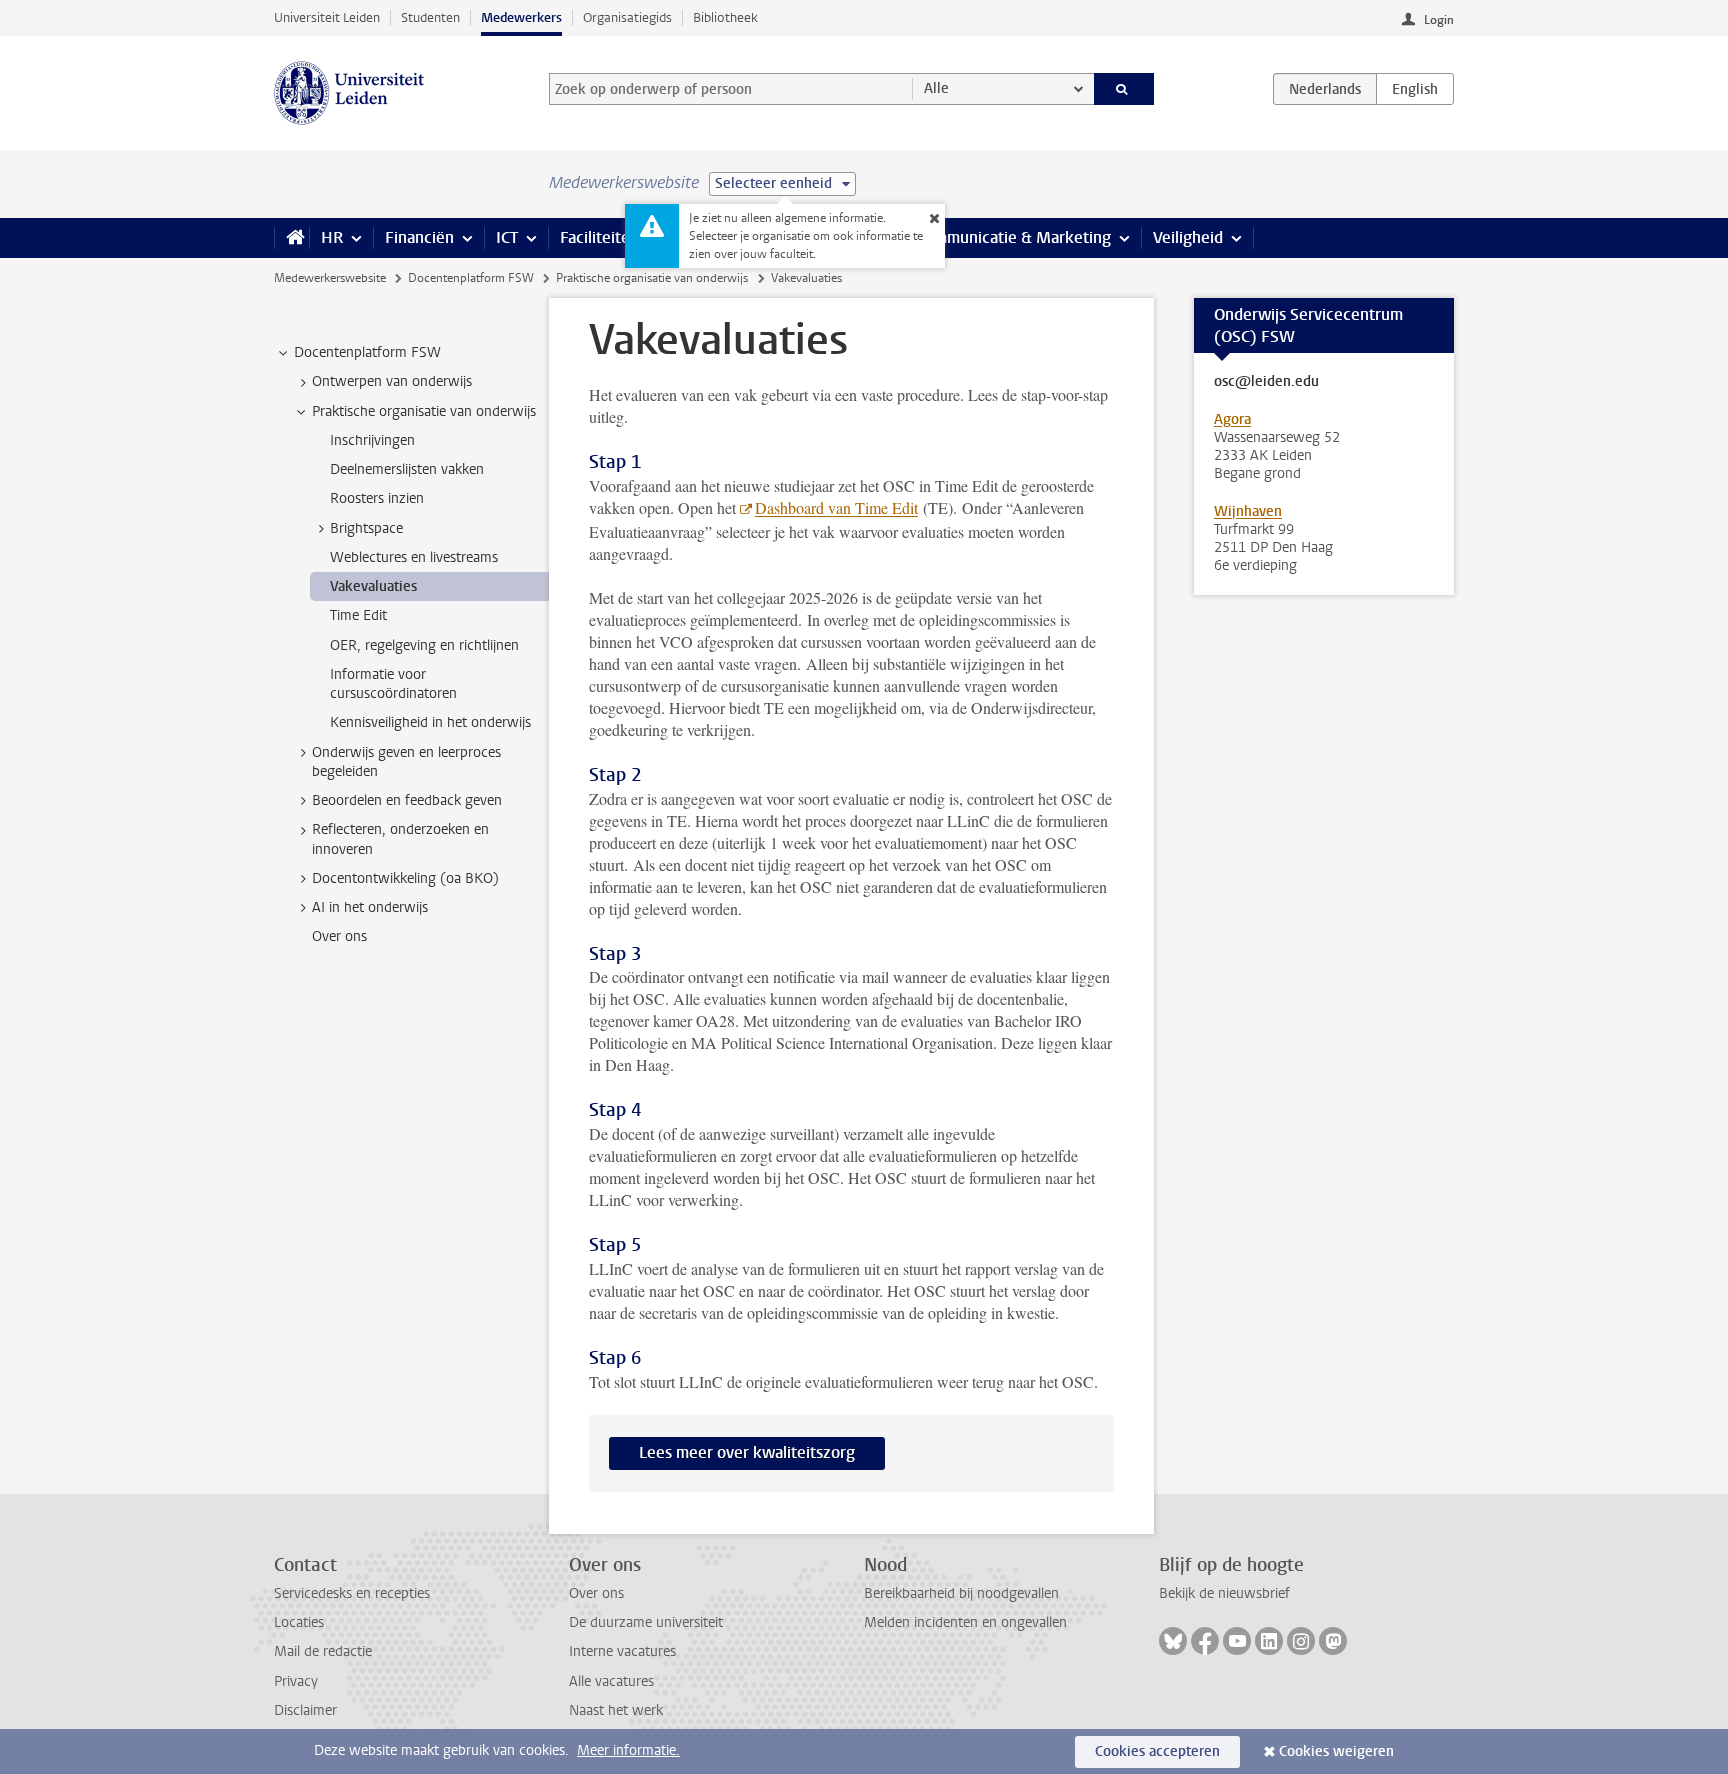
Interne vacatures (622, 1651)
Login (1439, 20)
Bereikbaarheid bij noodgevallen (961, 1593)
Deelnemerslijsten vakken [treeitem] (407, 469)
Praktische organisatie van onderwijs (652, 278)
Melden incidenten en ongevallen (965, 1622)
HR (332, 237)
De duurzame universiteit (646, 1622)
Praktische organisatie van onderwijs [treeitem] (424, 411)
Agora (1232, 419)
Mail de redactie (323, 1651)
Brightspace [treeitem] (366, 528)
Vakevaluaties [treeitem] (373, 586)
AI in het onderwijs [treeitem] (370, 907)
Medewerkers (521, 17)
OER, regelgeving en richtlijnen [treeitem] (424, 645)
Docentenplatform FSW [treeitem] (367, 352)
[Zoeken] (1124, 89)
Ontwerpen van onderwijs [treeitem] (392, 381)
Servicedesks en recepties (352, 1593)
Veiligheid (1188, 237)
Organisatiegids (627, 17)
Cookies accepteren (1157, 1751)
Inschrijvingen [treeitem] (372, 440)
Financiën (419, 237)
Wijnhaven (1248, 511)
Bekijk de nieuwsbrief (1224, 1593)
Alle (936, 88)
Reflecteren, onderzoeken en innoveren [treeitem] (400, 839)
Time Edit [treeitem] (358, 615)
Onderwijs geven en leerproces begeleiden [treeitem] (406, 762)
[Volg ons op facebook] (1205, 1641)
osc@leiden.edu (1266, 382)
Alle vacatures (611, 1681)
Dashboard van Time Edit (836, 507)
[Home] (291, 238)
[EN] (1415, 89)
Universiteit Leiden (327, 17)
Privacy (296, 1681)
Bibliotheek (725, 17)
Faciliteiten (599, 237)
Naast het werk (616, 1710)
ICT (507, 237)
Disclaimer (305, 1710)
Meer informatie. (628, 1750)
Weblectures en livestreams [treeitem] (414, 557)
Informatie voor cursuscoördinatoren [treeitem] (393, 684)
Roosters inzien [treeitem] (377, 498)
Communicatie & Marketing (1013, 237)
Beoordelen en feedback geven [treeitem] (407, 800)
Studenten (430, 17)
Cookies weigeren (1336, 1751)
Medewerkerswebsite (330, 278)
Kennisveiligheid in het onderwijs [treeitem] (430, 722)
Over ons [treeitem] (339, 936)
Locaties (299, 1622)
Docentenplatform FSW (471, 278)
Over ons (596, 1593)
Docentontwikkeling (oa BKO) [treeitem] (405, 878)
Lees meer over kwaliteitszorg (747, 1452)
